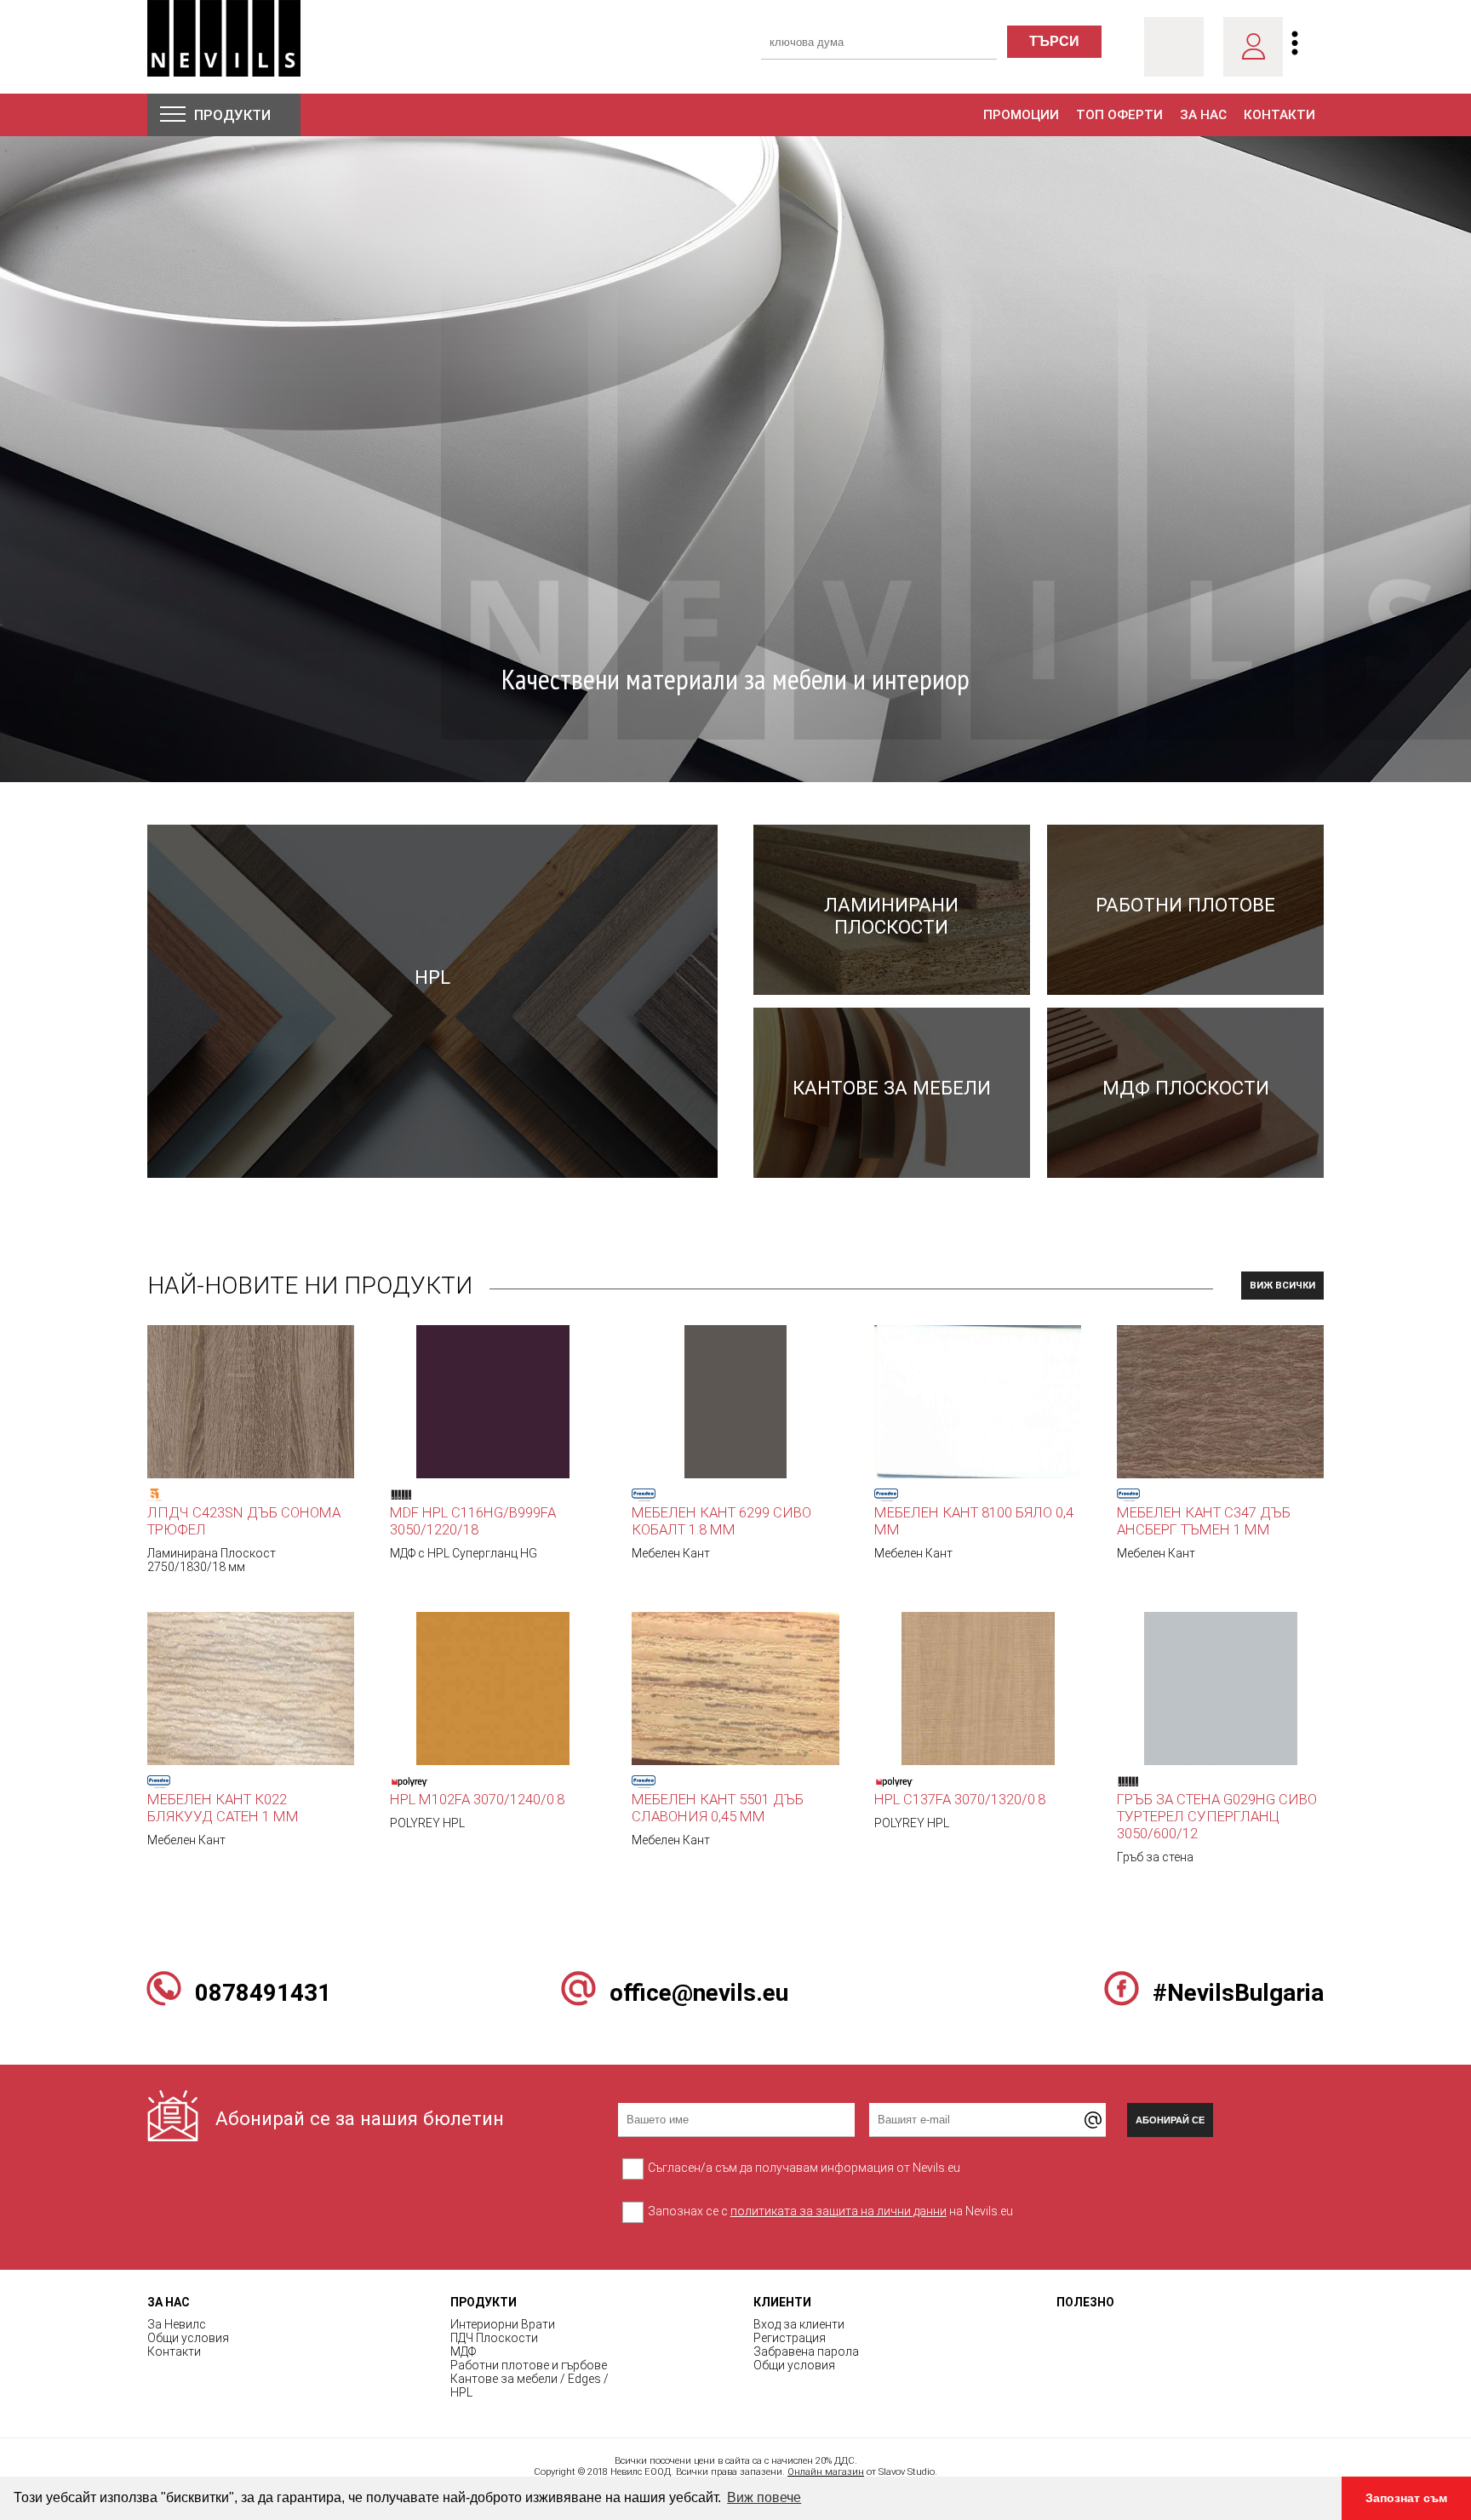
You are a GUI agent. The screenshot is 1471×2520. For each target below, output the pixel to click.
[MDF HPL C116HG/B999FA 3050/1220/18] (493, 1401)
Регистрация (790, 2338)
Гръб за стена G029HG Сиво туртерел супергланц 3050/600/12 (1217, 1816)
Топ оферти (1119, 115)
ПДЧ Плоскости (494, 2338)
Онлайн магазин (826, 2472)
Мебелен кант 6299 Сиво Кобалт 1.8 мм (721, 1521)
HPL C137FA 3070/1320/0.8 (960, 1799)
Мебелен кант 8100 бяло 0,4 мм (974, 1521)
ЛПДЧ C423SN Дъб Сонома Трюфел (244, 1521)
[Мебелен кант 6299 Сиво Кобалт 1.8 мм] (735, 1401)
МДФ (463, 2351)
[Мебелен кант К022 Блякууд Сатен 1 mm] (251, 1688)
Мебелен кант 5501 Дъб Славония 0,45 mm (718, 1808)
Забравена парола (806, 2351)
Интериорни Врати (503, 2324)
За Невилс (177, 2324)
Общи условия (188, 2338)
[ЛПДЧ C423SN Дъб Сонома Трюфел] (251, 1401)
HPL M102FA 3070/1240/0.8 (477, 1799)
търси (1054, 41)
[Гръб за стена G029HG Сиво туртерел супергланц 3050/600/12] (1221, 1688)
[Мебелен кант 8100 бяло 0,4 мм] (978, 1401)
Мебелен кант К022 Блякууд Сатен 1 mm (223, 1808)
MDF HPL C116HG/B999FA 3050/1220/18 (473, 1521)
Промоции (1021, 115)
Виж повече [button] (764, 2497)
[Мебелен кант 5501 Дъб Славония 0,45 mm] (735, 1688)
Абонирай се (1170, 2120)
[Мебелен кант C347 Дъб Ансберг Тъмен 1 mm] (1220, 1401)
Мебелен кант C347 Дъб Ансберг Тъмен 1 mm (1204, 1521)
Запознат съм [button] (1406, 2498)
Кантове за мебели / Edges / (529, 2379)
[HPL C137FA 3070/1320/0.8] (978, 1688)
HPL (461, 2392)
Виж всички (1282, 1286)
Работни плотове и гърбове (529, 2365)
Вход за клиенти (799, 2324)
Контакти (1279, 115)
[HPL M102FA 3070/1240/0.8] (493, 1688)
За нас (1203, 115)
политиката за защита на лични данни (839, 2211)
